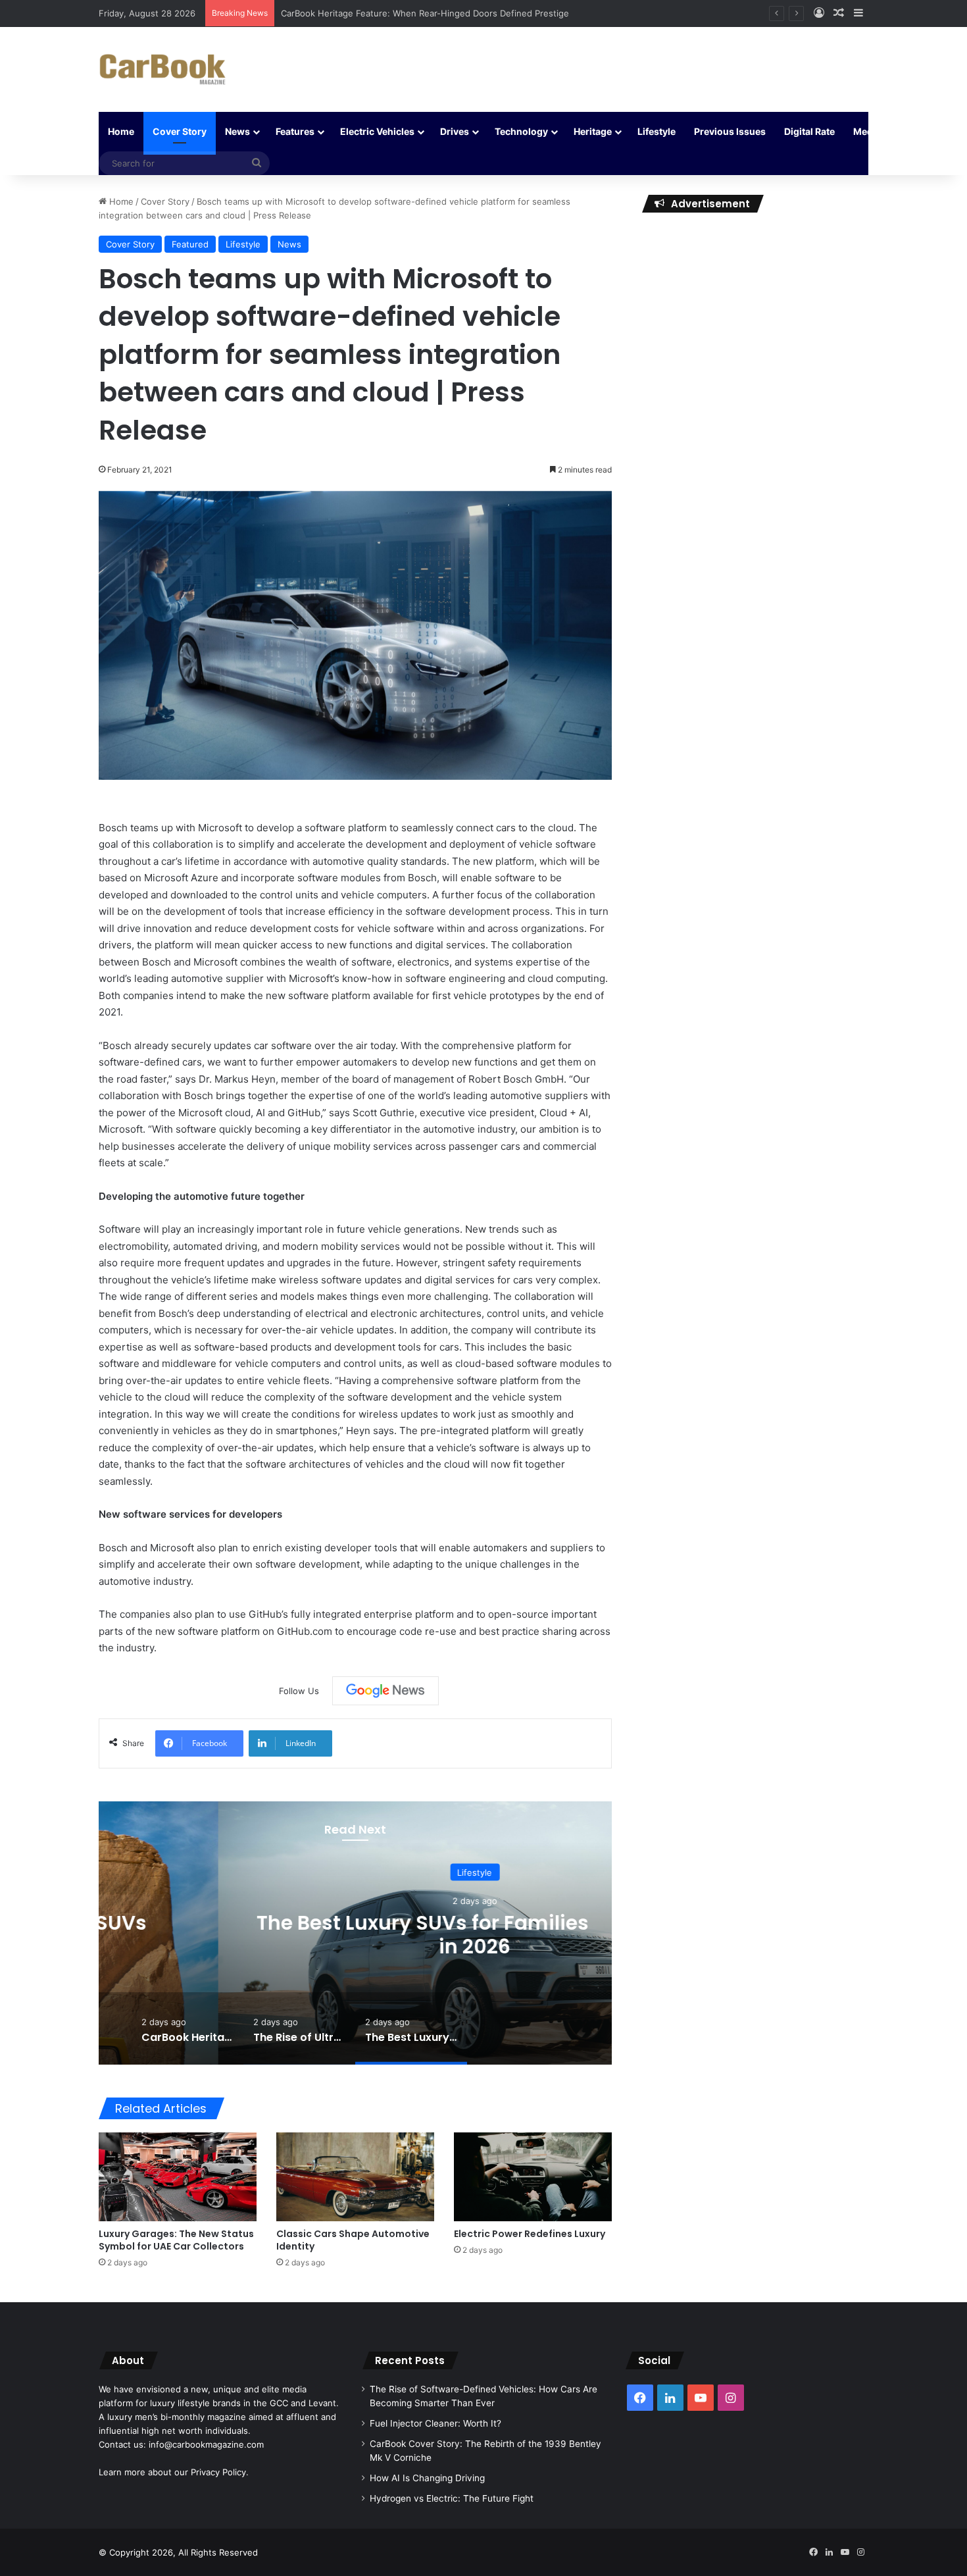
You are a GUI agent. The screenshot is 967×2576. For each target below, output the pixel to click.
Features (295, 131)
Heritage (593, 131)
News (237, 131)
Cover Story (180, 131)
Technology (521, 131)
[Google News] (385, 1691)
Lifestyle (657, 131)
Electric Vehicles (377, 131)
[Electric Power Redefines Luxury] (533, 2177)
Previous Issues (730, 131)
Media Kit (874, 131)
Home (121, 131)
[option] (355, 1933)
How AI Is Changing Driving (427, 2478)
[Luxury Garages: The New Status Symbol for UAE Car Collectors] (178, 2177)
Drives (455, 131)
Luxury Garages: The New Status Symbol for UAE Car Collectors (176, 2240)
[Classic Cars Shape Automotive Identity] (355, 2177)
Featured (190, 244)
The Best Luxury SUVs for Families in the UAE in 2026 (356, 1935)
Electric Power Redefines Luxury (530, 2234)
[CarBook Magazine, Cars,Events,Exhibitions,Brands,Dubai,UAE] (163, 69)
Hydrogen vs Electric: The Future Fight (452, 2498)
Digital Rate (809, 131)
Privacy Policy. (220, 2472)
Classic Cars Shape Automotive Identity (353, 2240)
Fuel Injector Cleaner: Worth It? (435, 2423)
